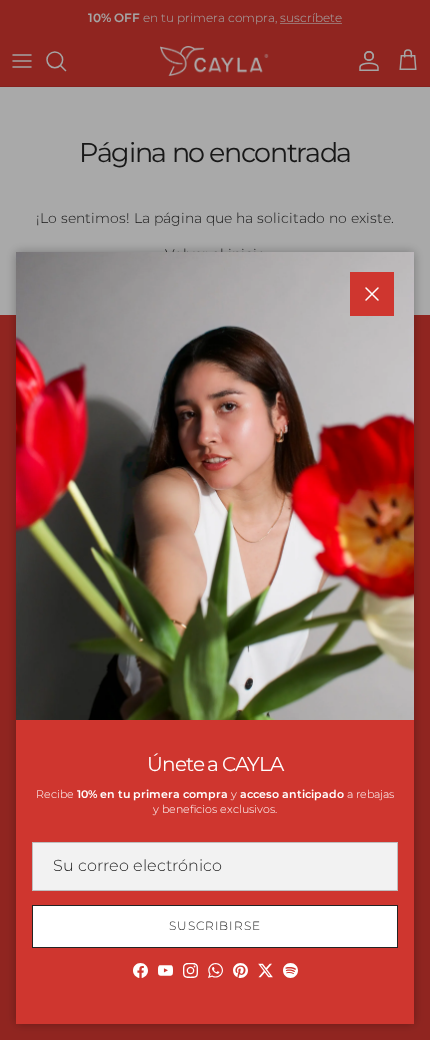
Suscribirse (215, 925)
